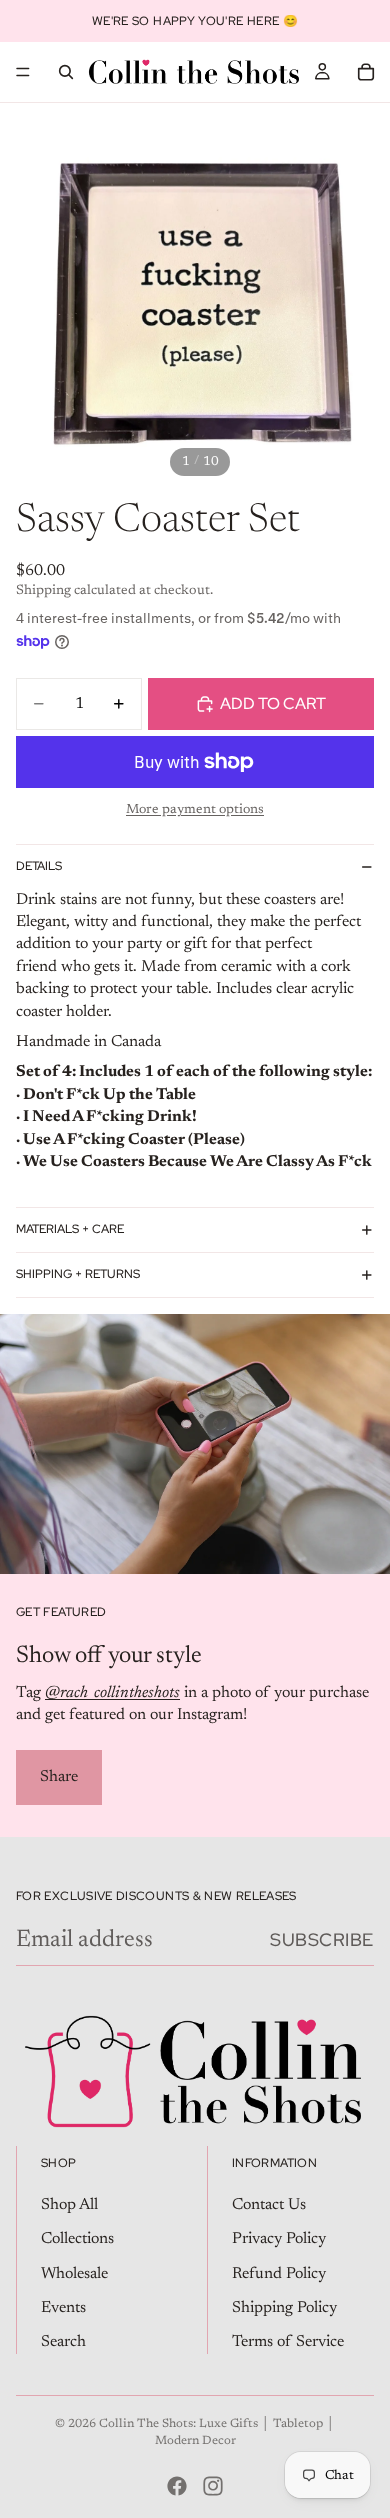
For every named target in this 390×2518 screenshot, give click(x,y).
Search (63, 2342)
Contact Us (269, 2204)
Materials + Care (70, 1229)
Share (59, 1777)
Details (39, 866)
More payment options (195, 810)
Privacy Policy (279, 2239)
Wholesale (74, 2273)
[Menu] (23, 72)
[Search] (66, 72)
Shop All (69, 2204)
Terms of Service (288, 2342)
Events (63, 2308)
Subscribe (322, 1939)
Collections (77, 2239)
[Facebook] (177, 2486)
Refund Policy (279, 2273)
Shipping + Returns (78, 1274)
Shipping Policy (284, 2308)
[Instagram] (213, 2486)
